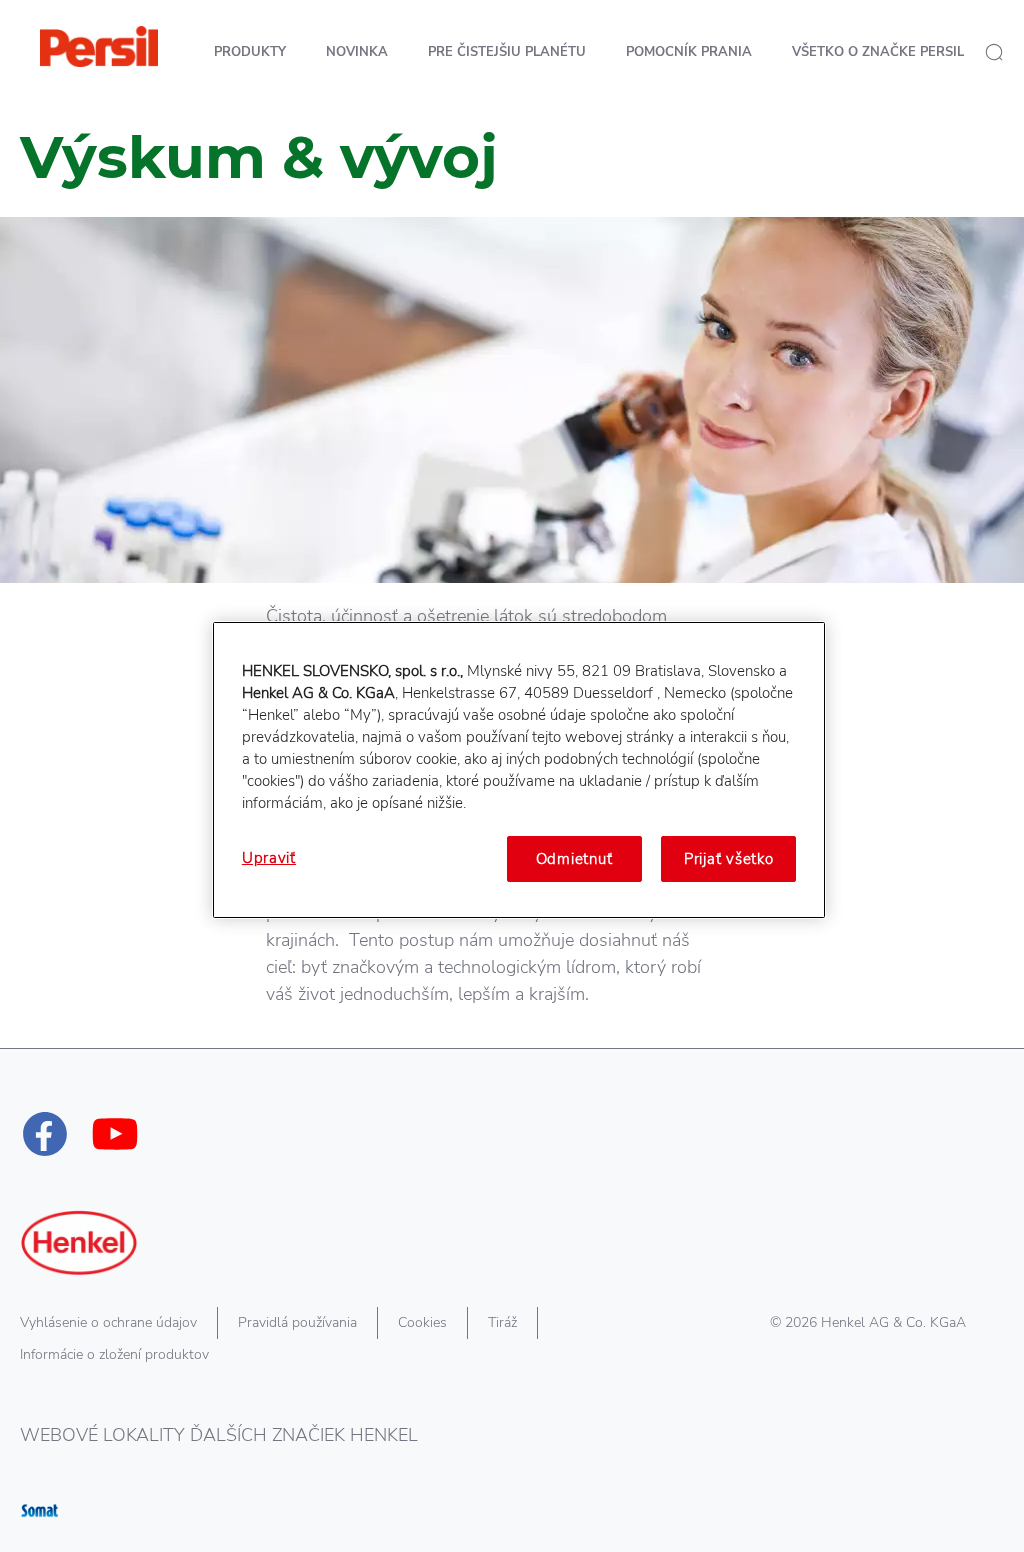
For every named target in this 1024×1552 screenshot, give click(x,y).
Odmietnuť (574, 859)
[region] (519, 770)
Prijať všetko (729, 859)
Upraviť (269, 858)
